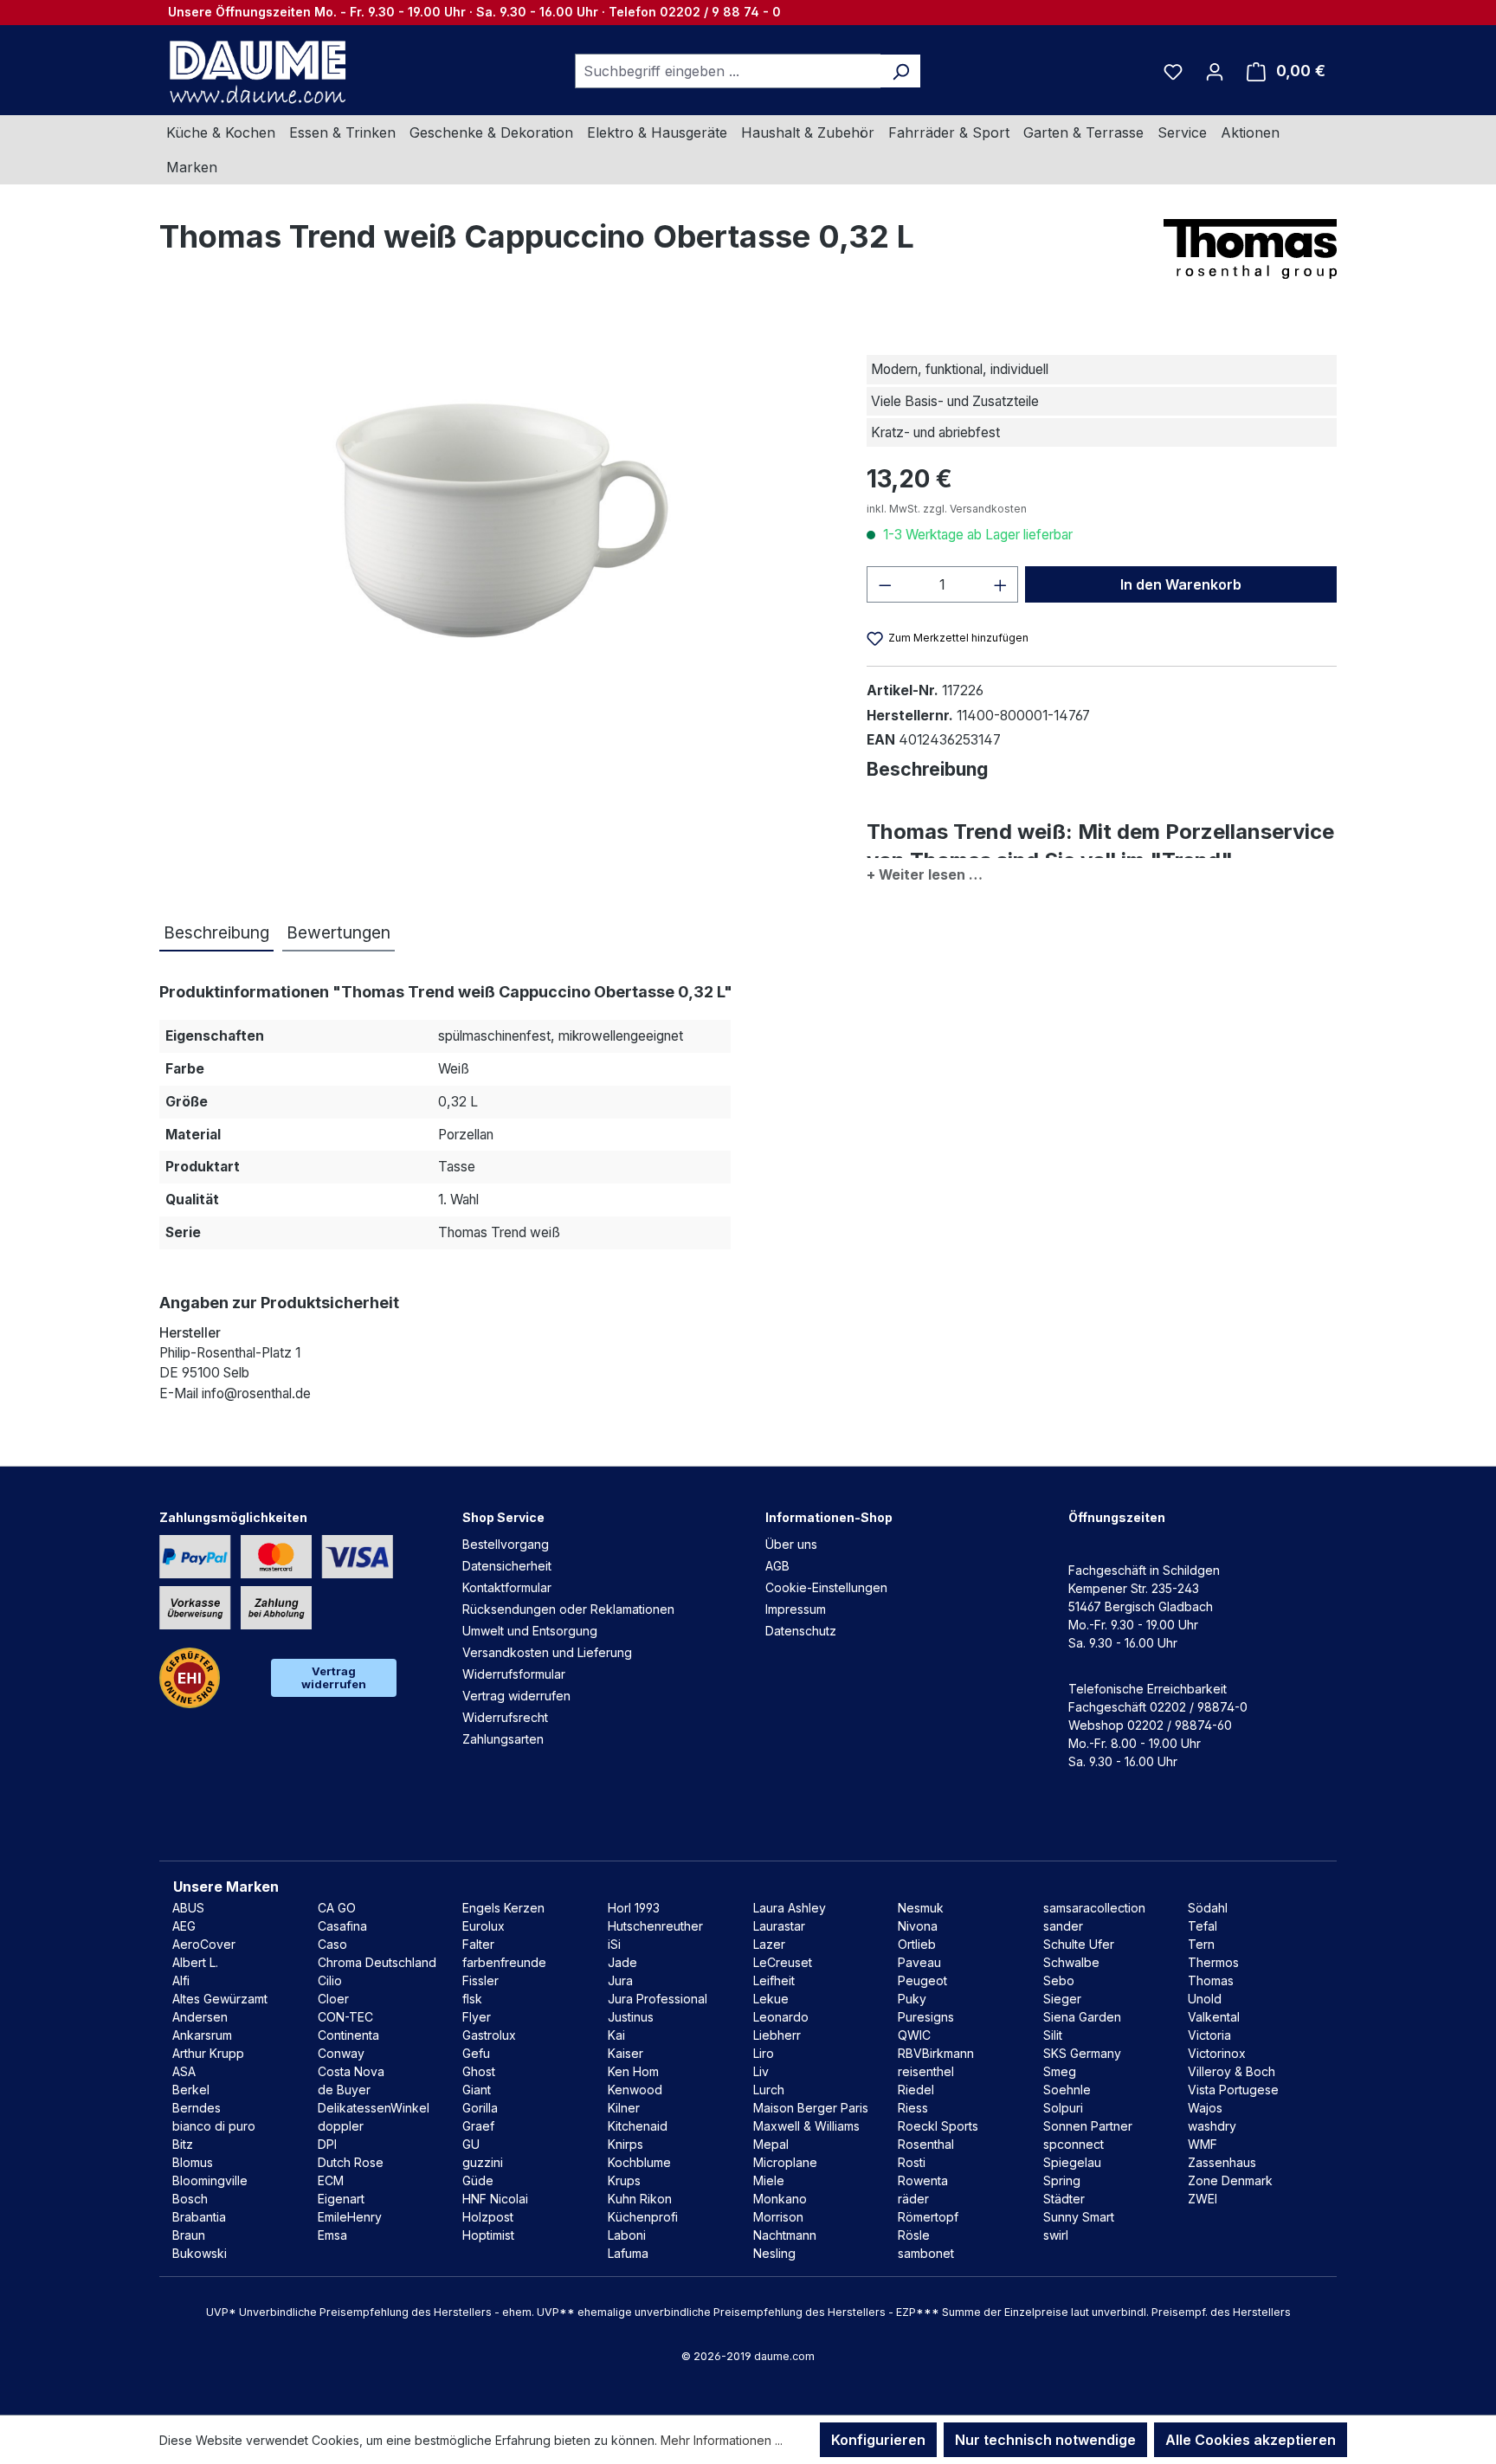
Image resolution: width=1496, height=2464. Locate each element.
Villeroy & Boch (1232, 2071)
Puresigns (926, 2017)
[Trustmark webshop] (190, 1678)
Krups (624, 2180)
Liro (764, 2053)
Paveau (919, 1962)
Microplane (785, 2162)
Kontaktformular (507, 1587)
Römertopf (928, 2217)
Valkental (1214, 2017)
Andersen (200, 2017)
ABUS (188, 1908)
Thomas (1211, 1980)
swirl (1056, 2235)
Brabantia (199, 2217)
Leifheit (774, 1980)
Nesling (774, 2253)
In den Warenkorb (1181, 584)
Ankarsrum (202, 2035)
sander (1063, 1926)
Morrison (778, 2217)
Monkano (780, 2199)
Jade (622, 1962)
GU (471, 2144)
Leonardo (781, 2017)
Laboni (627, 2235)
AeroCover (204, 1944)
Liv (761, 2071)
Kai (616, 2035)
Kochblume (639, 2162)
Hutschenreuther (655, 1926)
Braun (189, 2235)
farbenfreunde (504, 1962)
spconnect (1074, 2144)
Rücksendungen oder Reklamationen (568, 1609)
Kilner (624, 2108)
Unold (1205, 1999)
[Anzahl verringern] (885, 584)
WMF (1203, 2144)
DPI (327, 2144)
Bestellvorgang (506, 1544)
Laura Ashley (790, 1908)
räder (913, 2199)
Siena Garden (1082, 2017)
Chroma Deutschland (377, 1962)
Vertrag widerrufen (334, 1677)
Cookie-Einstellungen (826, 1587)
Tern (1201, 1944)
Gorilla (480, 2108)
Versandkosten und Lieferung (547, 1652)
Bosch (190, 2199)
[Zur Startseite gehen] (255, 71)
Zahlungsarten (503, 1739)
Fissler (480, 1980)
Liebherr (777, 2035)
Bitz (183, 2144)
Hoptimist (488, 2235)
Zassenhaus (1222, 2162)
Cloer (333, 1999)
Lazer (769, 1944)
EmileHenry (350, 2217)
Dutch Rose (351, 2162)
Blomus (193, 2162)
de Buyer (344, 2090)
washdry (1212, 2126)
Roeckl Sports (938, 2126)
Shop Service (503, 1517)
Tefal (1203, 1926)
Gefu (476, 2053)
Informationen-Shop (829, 1517)
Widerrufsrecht (505, 1717)
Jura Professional (658, 1999)
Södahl (1208, 1908)
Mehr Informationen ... (722, 2440)
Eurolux (484, 1926)
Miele (769, 2180)
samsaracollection (1094, 1908)
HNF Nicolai (495, 2199)
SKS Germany (1082, 2053)
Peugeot (922, 1980)
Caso (332, 1944)
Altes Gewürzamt (220, 1999)
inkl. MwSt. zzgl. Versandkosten (947, 509)
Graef (478, 2126)
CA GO (337, 1908)
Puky (912, 1999)
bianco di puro (214, 2126)
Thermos (1213, 1962)
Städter (1064, 2199)
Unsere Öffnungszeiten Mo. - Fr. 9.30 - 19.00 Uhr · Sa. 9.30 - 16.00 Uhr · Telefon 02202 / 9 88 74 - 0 (474, 12)
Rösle (914, 2235)
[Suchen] (901, 71)
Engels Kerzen (503, 1908)
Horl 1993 (634, 1908)
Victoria (1209, 2035)
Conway (341, 2053)
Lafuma (628, 2253)
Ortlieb (917, 1944)
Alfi (181, 1980)
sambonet (926, 2253)
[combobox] (728, 71)
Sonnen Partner (1088, 2126)
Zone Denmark (1230, 2180)
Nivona (918, 1926)
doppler (341, 2126)
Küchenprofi (643, 2217)
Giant (477, 2090)
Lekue (771, 1999)
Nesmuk (921, 1908)
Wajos (1205, 2108)
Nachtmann (785, 2235)
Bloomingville (210, 2180)
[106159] (495, 514)
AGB (777, 1566)
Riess (913, 2108)
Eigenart (341, 2199)
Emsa (332, 2235)
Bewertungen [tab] (339, 932)
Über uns (791, 1544)
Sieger (1062, 1999)
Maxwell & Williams (806, 2126)
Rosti (912, 2162)
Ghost (479, 2071)
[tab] (216, 934)
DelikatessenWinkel (374, 2108)
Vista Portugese (1233, 2090)
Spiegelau (1072, 2162)
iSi (614, 1944)
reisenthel (926, 2071)
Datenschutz (801, 1631)
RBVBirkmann (936, 2053)
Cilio (330, 1980)
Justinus (631, 2017)
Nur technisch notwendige (1045, 2440)
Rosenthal (926, 2144)
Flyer (477, 2017)
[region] (496, 513)
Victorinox (1217, 2053)
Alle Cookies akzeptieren (1251, 2440)
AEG (184, 1926)
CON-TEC (345, 2017)
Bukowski (200, 2253)
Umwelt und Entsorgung (530, 1631)
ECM (331, 2180)
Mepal (771, 2144)
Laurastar (779, 1926)
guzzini (483, 2162)
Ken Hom (633, 2071)
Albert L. (195, 1962)
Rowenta (923, 2180)
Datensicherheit (507, 1566)
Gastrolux (489, 2035)
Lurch (769, 2090)
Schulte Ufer (1079, 1944)
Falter (478, 1944)
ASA (184, 2071)
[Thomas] (1250, 249)
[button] (1102, 871)
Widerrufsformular (514, 1674)
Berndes (197, 2108)
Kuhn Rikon (640, 2199)
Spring (1062, 2180)
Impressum (796, 1609)
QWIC (914, 2035)
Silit (1053, 2035)
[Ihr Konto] (1215, 71)
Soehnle (1067, 2090)
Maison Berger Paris (811, 2108)
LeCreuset (783, 1962)
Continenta (348, 2035)
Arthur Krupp (208, 2053)
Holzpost (488, 2217)
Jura (620, 1980)
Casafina (342, 1926)
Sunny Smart (1079, 2217)
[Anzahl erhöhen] (1001, 584)
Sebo (1059, 1980)
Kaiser (625, 2053)
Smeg (1060, 2071)
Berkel (191, 2090)
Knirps (625, 2144)
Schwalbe (1071, 1962)
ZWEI (1203, 2199)
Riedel (916, 2090)
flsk (472, 1999)
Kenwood (635, 2090)
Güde (478, 2180)
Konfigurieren (878, 2440)
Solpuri (1063, 2108)
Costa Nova (351, 2071)
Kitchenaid (638, 2126)
